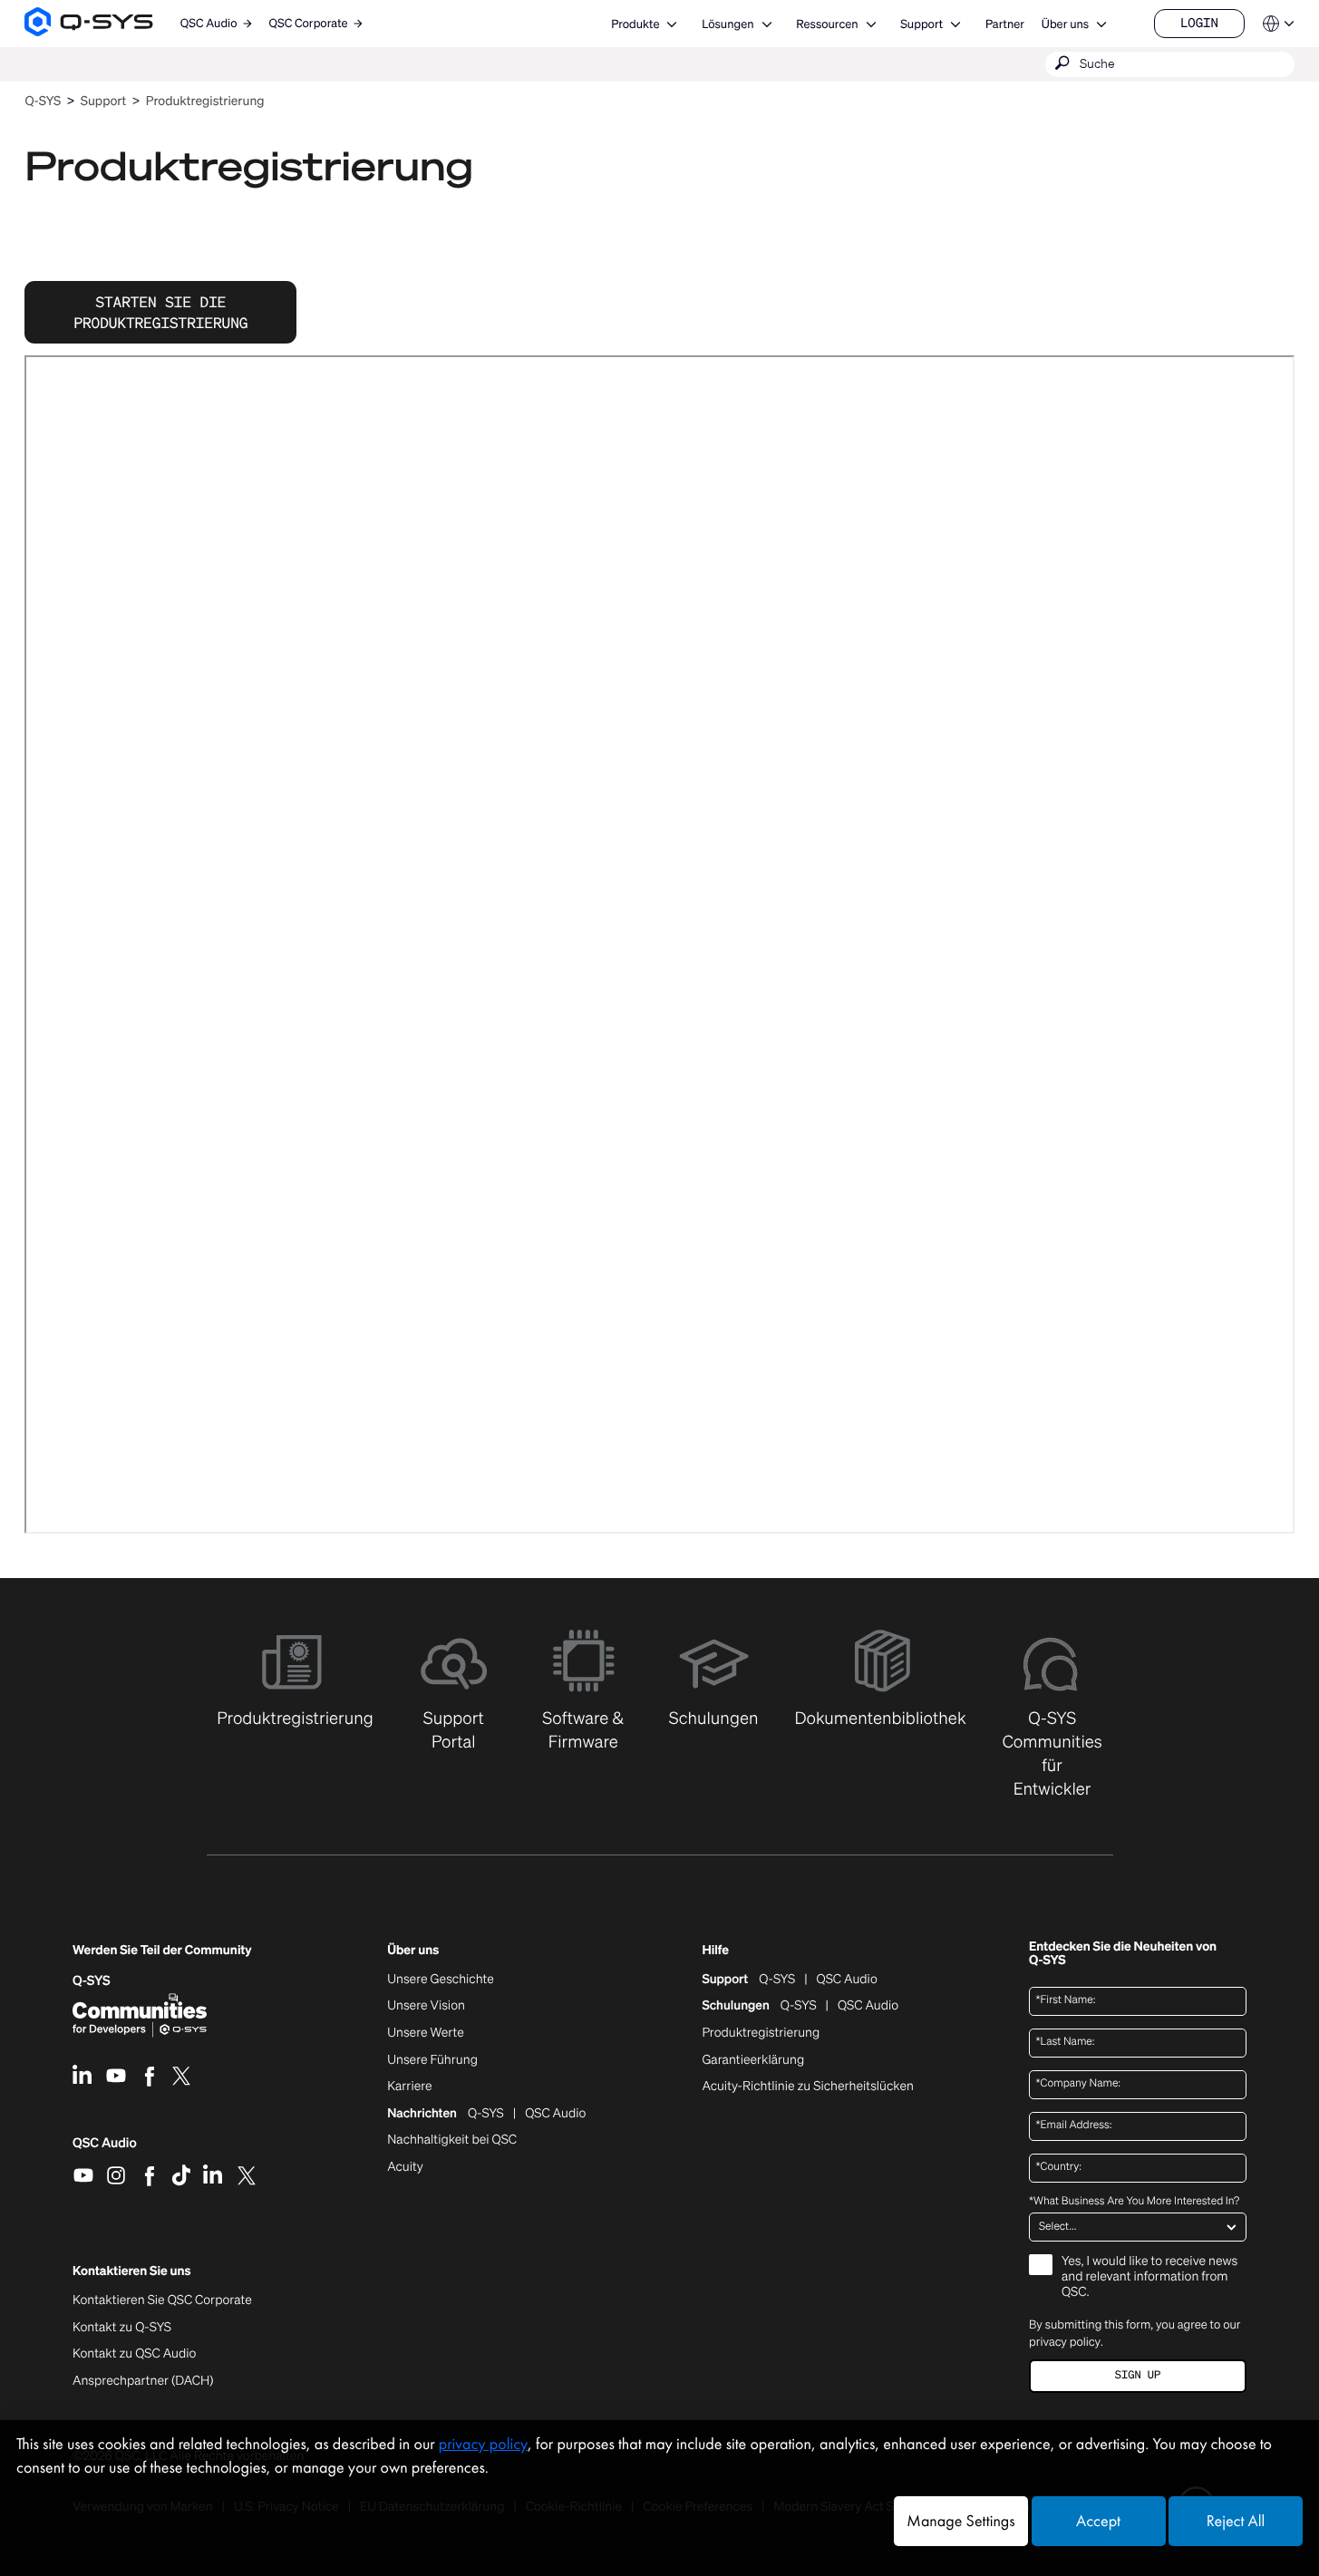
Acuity (405, 2167)
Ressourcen (827, 24)
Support (921, 24)
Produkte (635, 24)
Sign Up (1138, 2375)
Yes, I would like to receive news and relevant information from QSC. (1149, 2277)
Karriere (409, 2087)
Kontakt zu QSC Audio (134, 2354)
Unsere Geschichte (441, 1980)
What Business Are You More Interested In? (1134, 2202)
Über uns (1065, 24)
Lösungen (727, 24)
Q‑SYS (43, 101)
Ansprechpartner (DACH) (143, 2381)
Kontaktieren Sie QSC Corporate (162, 2300)
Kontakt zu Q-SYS (122, 2327)
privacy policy (1065, 2342)
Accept (1098, 2521)
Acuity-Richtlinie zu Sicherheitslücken (808, 2087)
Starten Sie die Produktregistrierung (160, 312)
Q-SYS (777, 1980)
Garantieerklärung (753, 2060)
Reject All (1236, 2521)
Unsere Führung (432, 2060)
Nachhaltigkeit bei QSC (452, 2140)
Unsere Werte (426, 2033)
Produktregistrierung (205, 101)
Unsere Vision (426, 2006)
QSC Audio (105, 2149)
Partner (1005, 24)
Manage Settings (960, 2521)
